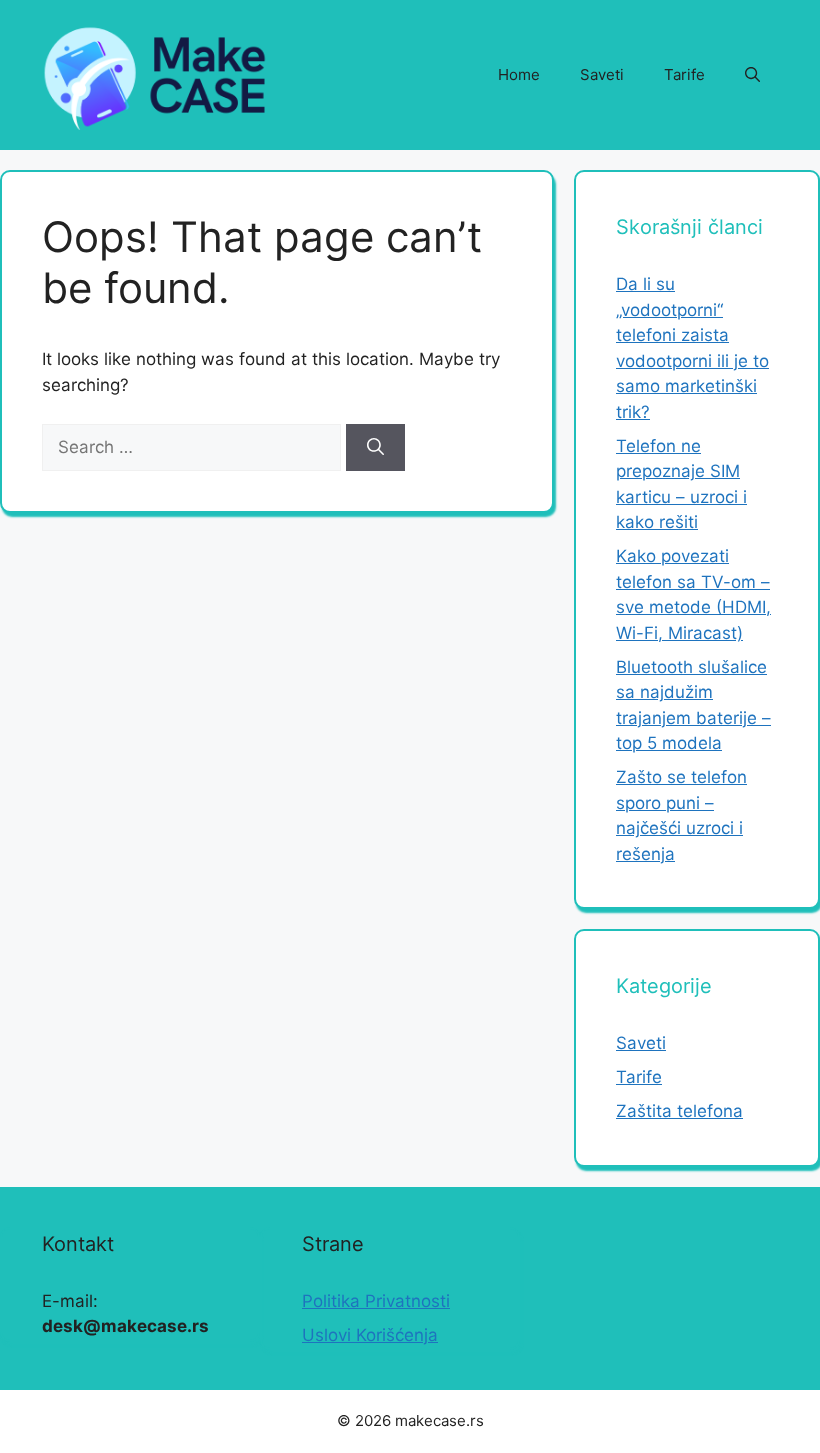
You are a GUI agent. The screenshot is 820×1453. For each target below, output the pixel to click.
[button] (752, 75)
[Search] (375, 448)
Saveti (602, 74)
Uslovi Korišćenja (370, 1335)
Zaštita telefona (679, 1111)
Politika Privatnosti (376, 1301)
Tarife (684, 74)
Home (519, 74)
